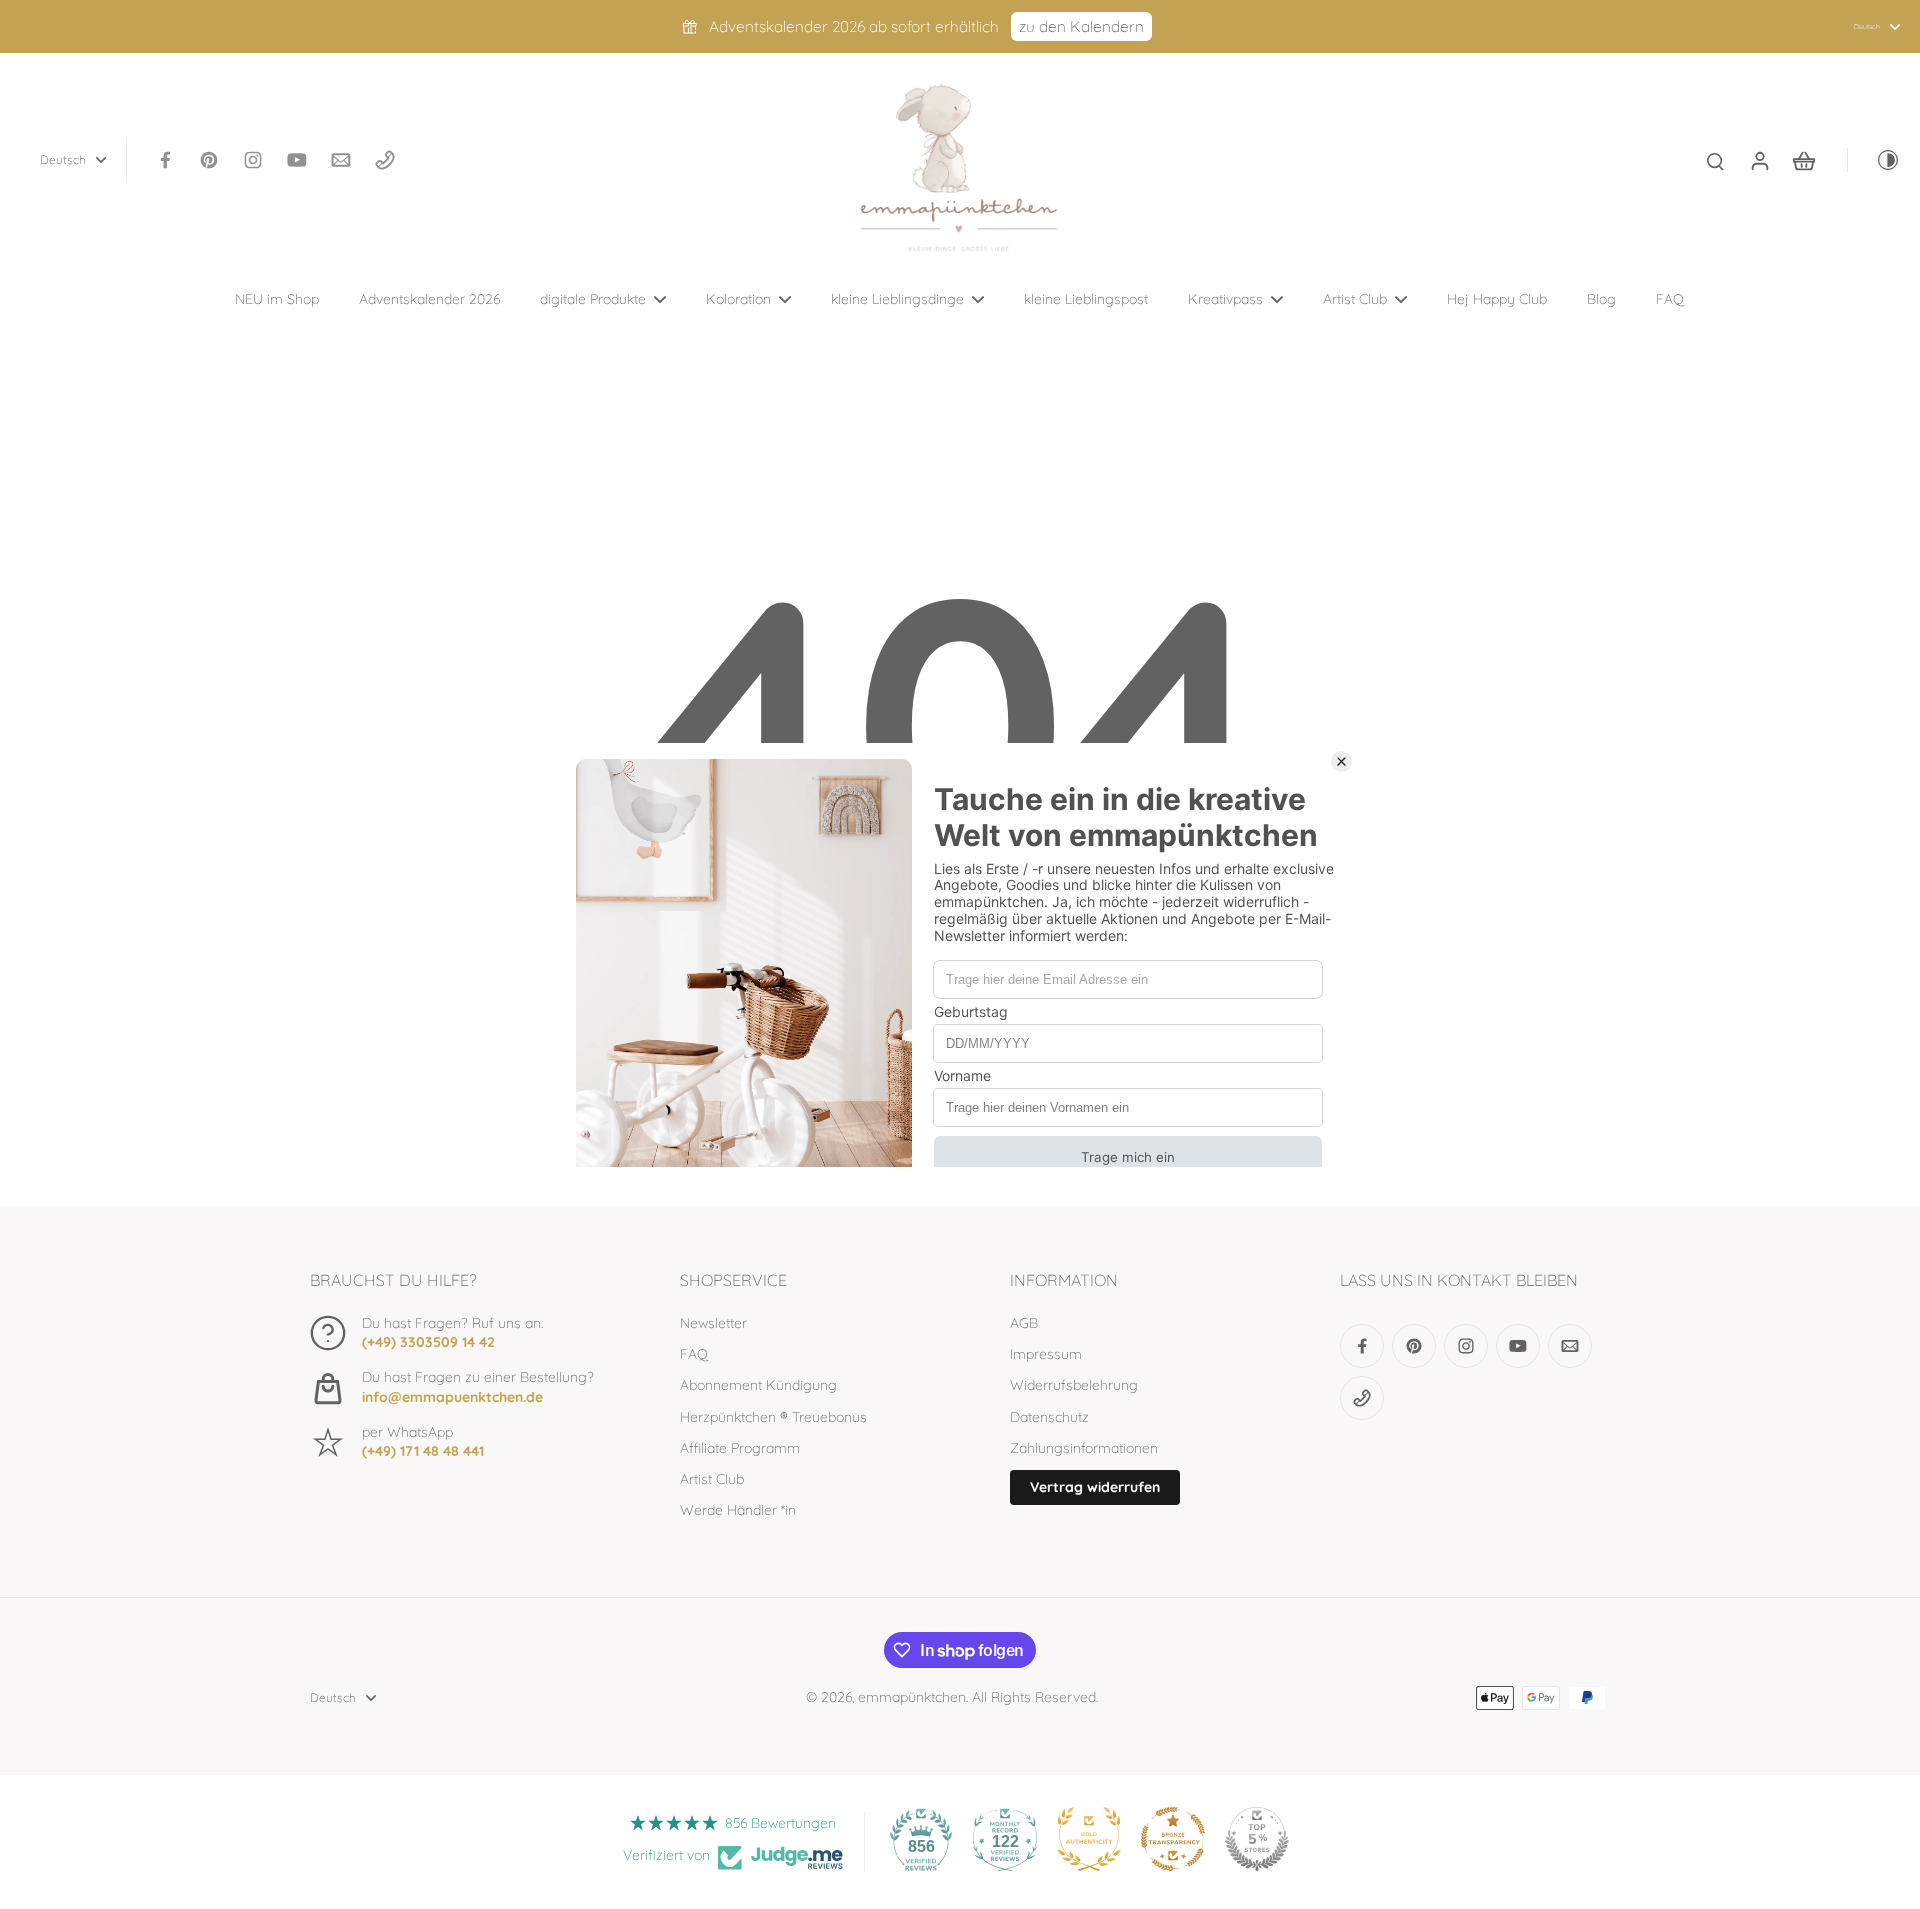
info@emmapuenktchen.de (452, 1397)
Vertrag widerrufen (1095, 1487)
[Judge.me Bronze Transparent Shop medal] (1173, 1839)
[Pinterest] (209, 160)
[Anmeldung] (1759, 160)
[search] (1715, 160)
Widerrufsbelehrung (1074, 1385)
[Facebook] (165, 160)
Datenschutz (1049, 1417)
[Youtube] (297, 160)
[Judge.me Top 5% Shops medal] (1257, 1839)
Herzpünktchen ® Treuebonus (773, 1417)
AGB (1024, 1323)
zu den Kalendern (1081, 26)
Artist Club (712, 1479)
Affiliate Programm (740, 1448)
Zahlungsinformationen (1084, 1448)
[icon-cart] (1803, 160)
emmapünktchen (912, 1697)
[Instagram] (253, 160)
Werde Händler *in (738, 1510)
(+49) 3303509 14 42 (428, 1342)
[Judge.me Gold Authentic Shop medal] (1089, 1839)
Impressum (1046, 1354)
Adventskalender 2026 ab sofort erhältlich (854, 26)
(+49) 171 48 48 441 (423, 1451)
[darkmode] (1874, 160)
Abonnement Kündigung (758, 1385)
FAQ (694, 1354)
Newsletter (713, 1323)
